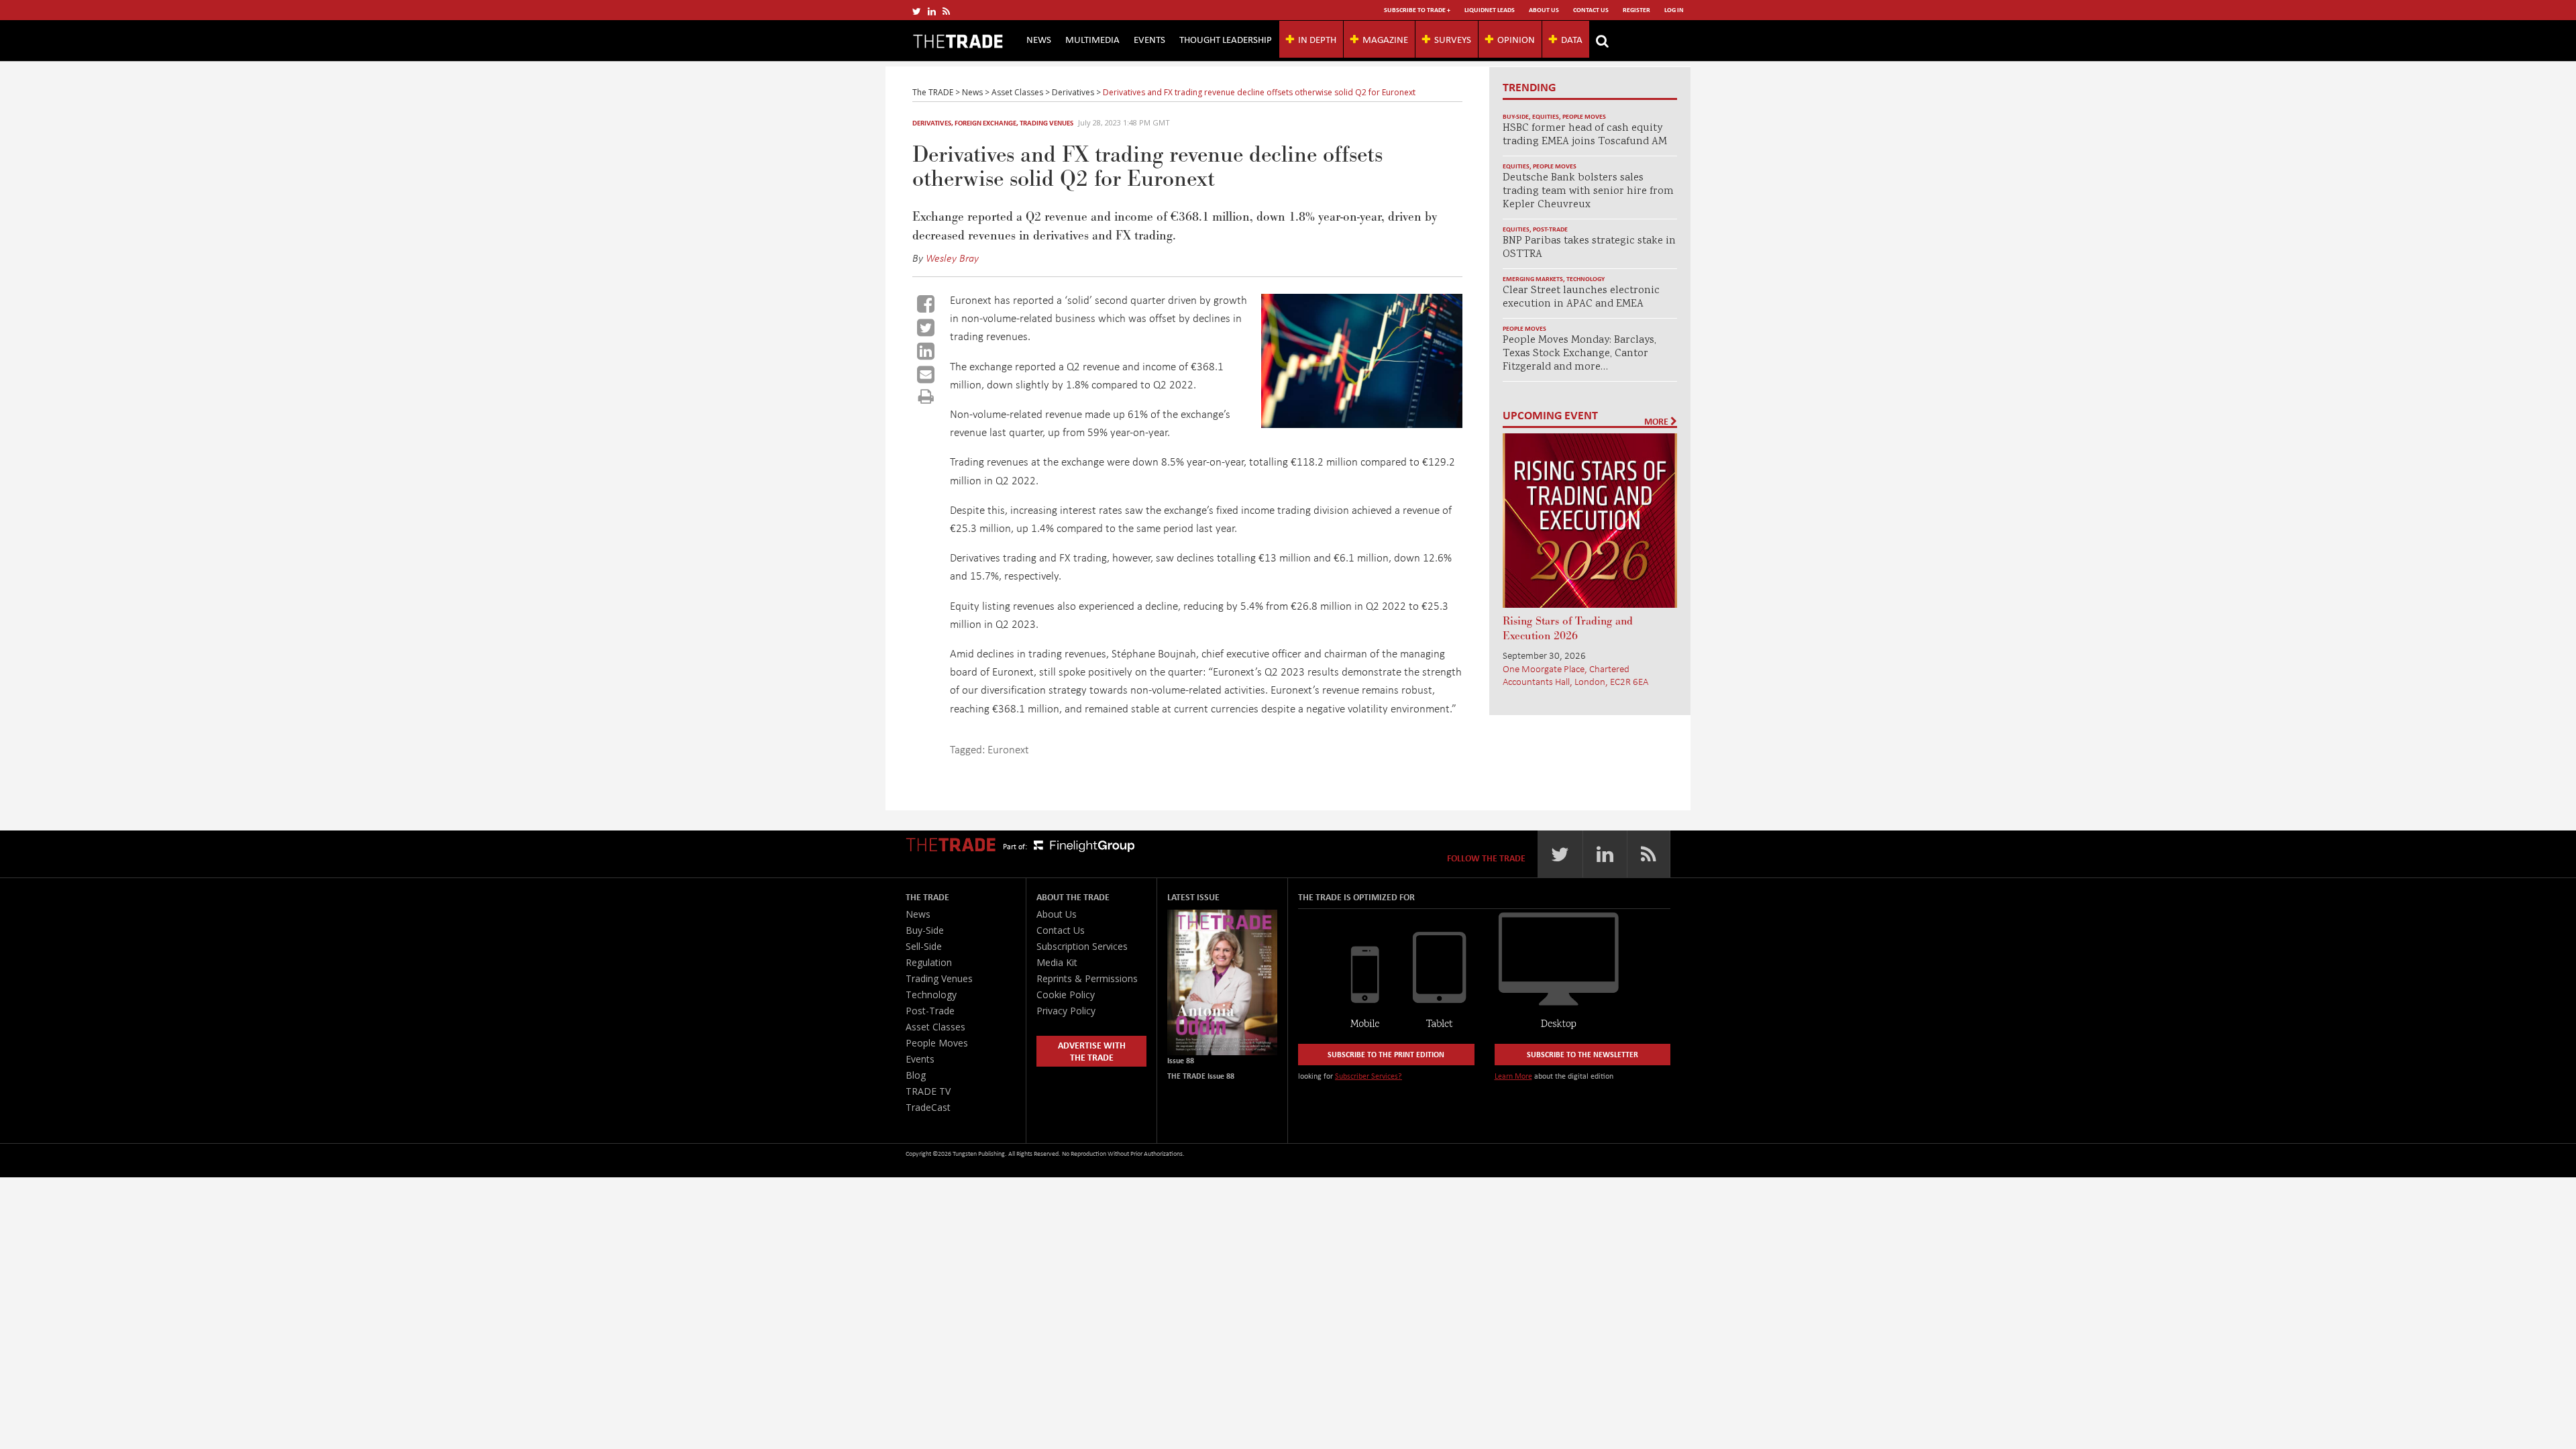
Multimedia (1092, 39)
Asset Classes (935, 1027)
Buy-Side (1516, 116)
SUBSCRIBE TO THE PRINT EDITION (1386, 1054)
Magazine (1385, 39)
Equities (1546, 116)
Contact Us (1591, 10)
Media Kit (1057, 962)
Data (1572, 39)
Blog (916, 1075)
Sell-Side (924, 946)
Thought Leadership (1226, 39)
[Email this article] (926, 374)
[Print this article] (926, 396)
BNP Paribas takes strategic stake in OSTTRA (1589, 248)
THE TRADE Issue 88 (1201, 1076)
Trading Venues (1046, 123)
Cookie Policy (1066, 995)
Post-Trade (1550, 229)
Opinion (1516, 39)
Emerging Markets (1533, 279)
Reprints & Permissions (1087, 978)
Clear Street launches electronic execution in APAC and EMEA (1581, 298)
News (1039, 39)
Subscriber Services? (1368, 1076)
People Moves (1584, 116)
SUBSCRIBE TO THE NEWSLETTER (1582, 1054)
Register (1636, 10)
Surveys (1453, 39)
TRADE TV (928, 1091)
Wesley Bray (952, 258)
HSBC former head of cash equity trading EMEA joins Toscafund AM (1585, 135)
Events (1149, 39)
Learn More (1513, 1076)
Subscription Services (1082, 946)
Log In (1674, 10)
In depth (1317, 39)
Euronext (1008, 749)
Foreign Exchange (985, 123)
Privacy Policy (1066, 1011)
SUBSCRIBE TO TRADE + (1417, 10)
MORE (1657, 421)
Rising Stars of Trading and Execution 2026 (1568, 629)
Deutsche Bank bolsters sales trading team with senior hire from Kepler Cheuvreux (1588, 192)
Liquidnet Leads (1490, 10)
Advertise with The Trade (1092, 1051)
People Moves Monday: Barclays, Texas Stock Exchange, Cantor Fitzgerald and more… (1579, 354)
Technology (1586, 279)
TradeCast (928, 1107)
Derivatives (932, 123)
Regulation (929, 962)
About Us (1544, 10)
